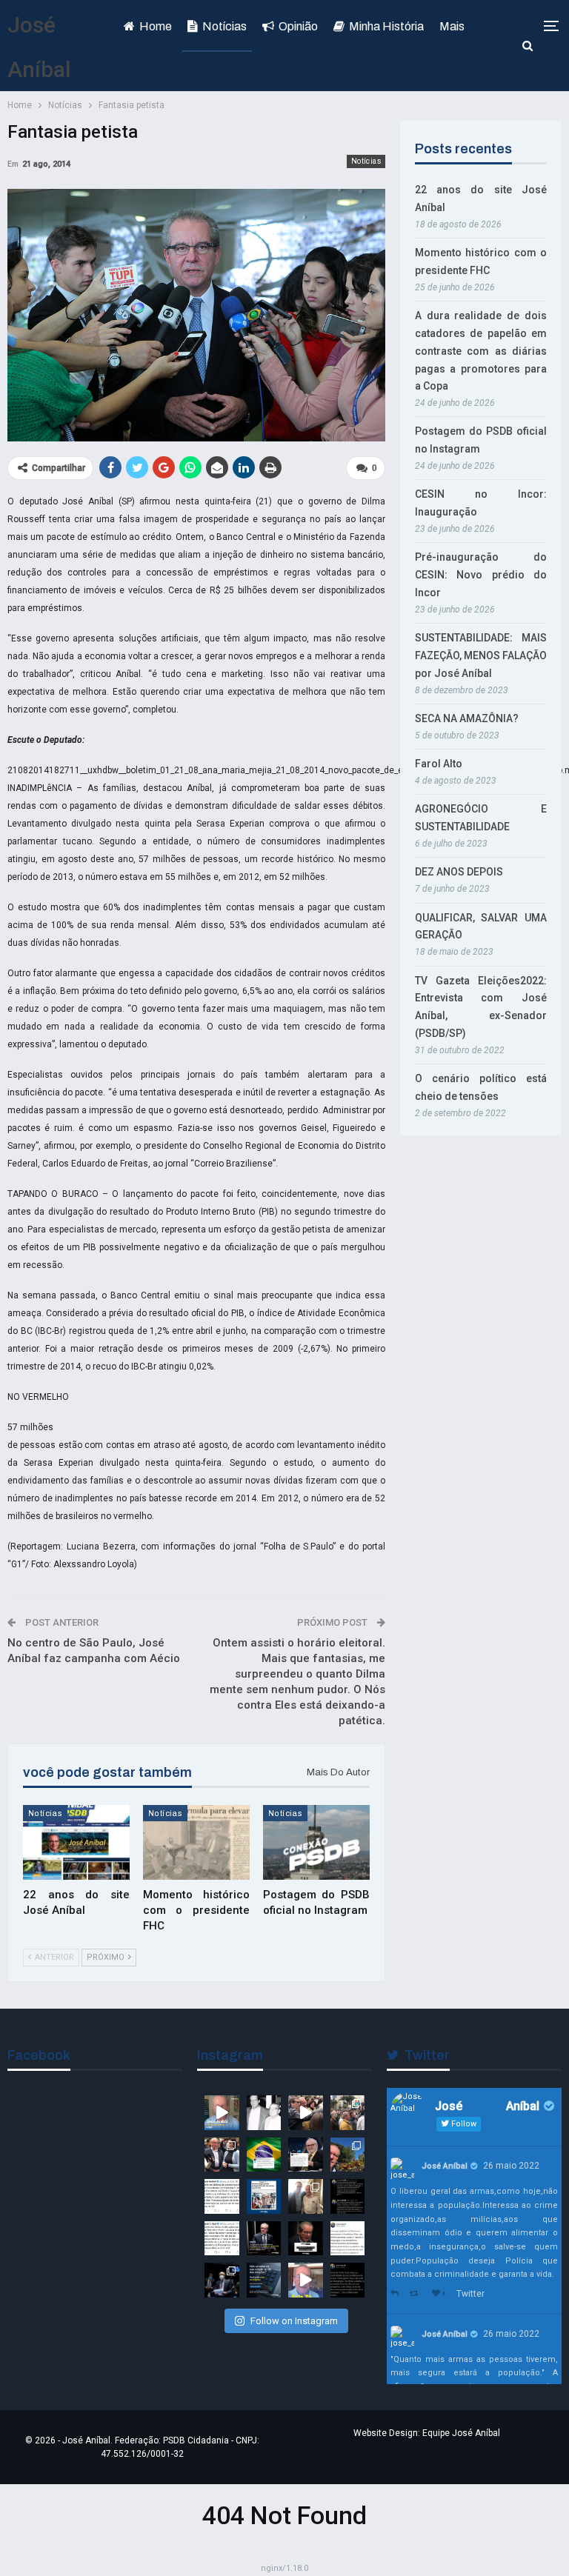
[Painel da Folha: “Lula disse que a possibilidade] (348, 2280)
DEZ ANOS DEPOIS (459, 872)
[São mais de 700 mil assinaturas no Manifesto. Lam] (264, 2155)
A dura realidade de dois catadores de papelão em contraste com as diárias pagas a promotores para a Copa (481, 351)
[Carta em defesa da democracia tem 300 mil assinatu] (222, 2196)
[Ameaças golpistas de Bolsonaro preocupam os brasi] (348, 2239)
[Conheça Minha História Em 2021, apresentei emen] (222, 2280)
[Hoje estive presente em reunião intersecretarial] (306, 2196)
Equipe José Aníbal (461, 2433)
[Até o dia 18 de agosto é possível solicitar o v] (264, 2280)
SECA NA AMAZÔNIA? (467, 718)
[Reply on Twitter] (396, 2294)
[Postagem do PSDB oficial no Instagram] (316, 1842)
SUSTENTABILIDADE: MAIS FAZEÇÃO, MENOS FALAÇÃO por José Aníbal (481, 655)
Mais (452, 26)
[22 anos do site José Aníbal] (76, 1842)
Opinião (298, 26)
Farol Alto (439, 764)
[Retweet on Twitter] (417, 2294)
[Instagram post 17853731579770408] (306, 2280)
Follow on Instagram (294, 2321)
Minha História (386, 26)
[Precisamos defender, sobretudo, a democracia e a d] (264, 2239)
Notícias (224, 26)
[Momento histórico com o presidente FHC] (196, 1842)
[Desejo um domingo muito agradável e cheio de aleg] (348, 2155)
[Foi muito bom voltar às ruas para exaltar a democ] (306, 2113)
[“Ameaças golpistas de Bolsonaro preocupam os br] (348, 2196)
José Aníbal (445, 2166)
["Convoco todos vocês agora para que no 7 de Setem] (222, 2239)
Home (156, 26)
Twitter (470, 2294)
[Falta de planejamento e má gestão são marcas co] (264, 2196)
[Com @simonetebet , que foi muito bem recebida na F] (222, 2155)
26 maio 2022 (511, 2166)
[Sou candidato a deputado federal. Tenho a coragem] (222, 2113)
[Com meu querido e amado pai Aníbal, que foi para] (264, 2113)
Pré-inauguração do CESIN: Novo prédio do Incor (481, 575)
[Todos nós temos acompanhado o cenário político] (306, 2239)
